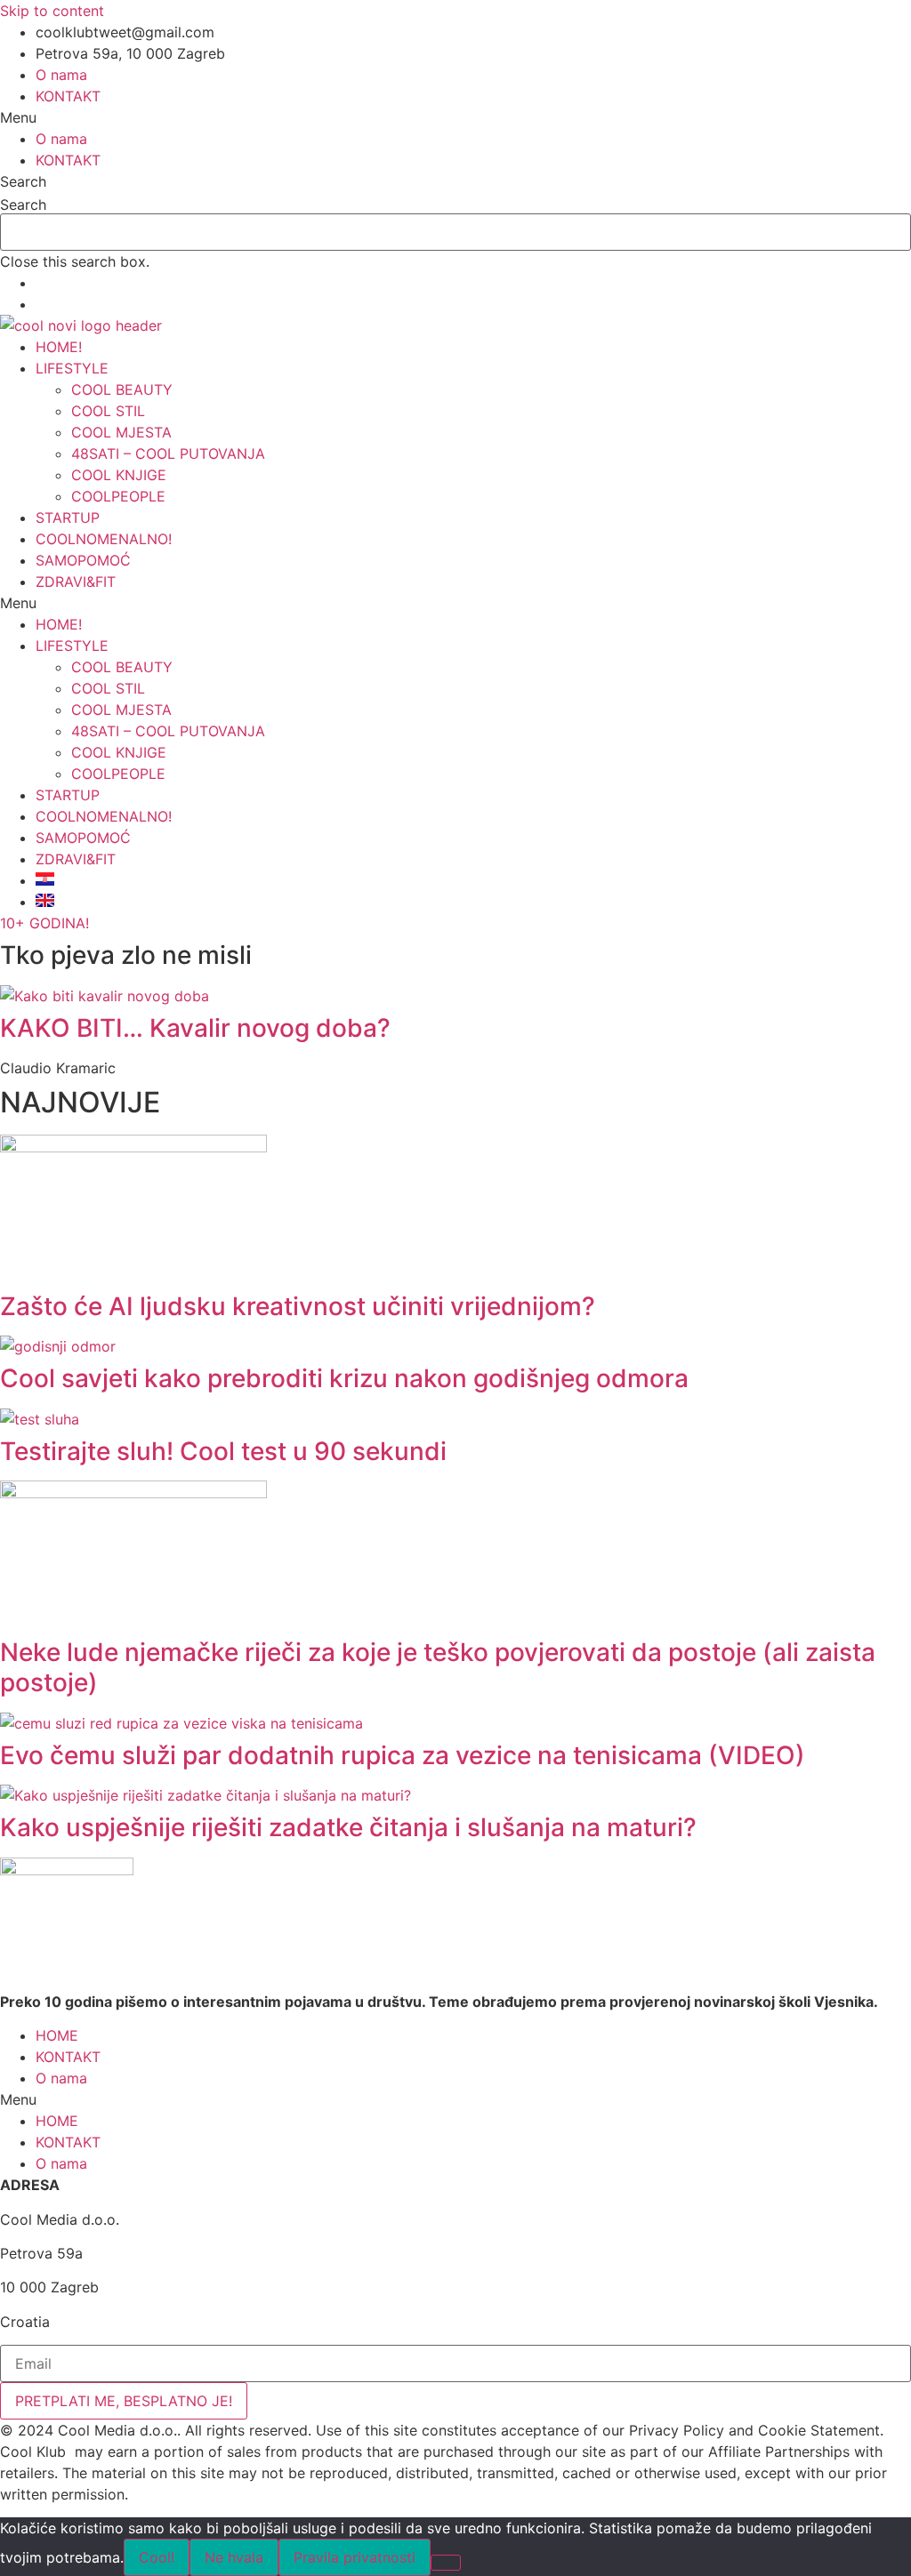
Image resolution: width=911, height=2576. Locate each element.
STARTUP (68, 518)
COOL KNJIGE (119, 475)
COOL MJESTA (121, 432)
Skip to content (52, 11)
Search (23, 205)
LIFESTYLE (72, 368)
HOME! (59, 347)
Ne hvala (234, 2557)
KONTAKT (68, 96)
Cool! (157, 2557)
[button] (455, 117)
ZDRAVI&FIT (76, 582)
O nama (61, 75)
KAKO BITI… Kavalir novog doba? (195, 1028)
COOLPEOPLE (118, 496)
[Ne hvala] (446, 2563)
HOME (57, 2035)
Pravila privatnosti (355, 2557)
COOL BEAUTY (122, 389)
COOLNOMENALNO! (104, 539)
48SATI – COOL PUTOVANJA (168, 453)
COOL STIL (108, 411)
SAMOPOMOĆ (83, 560)
